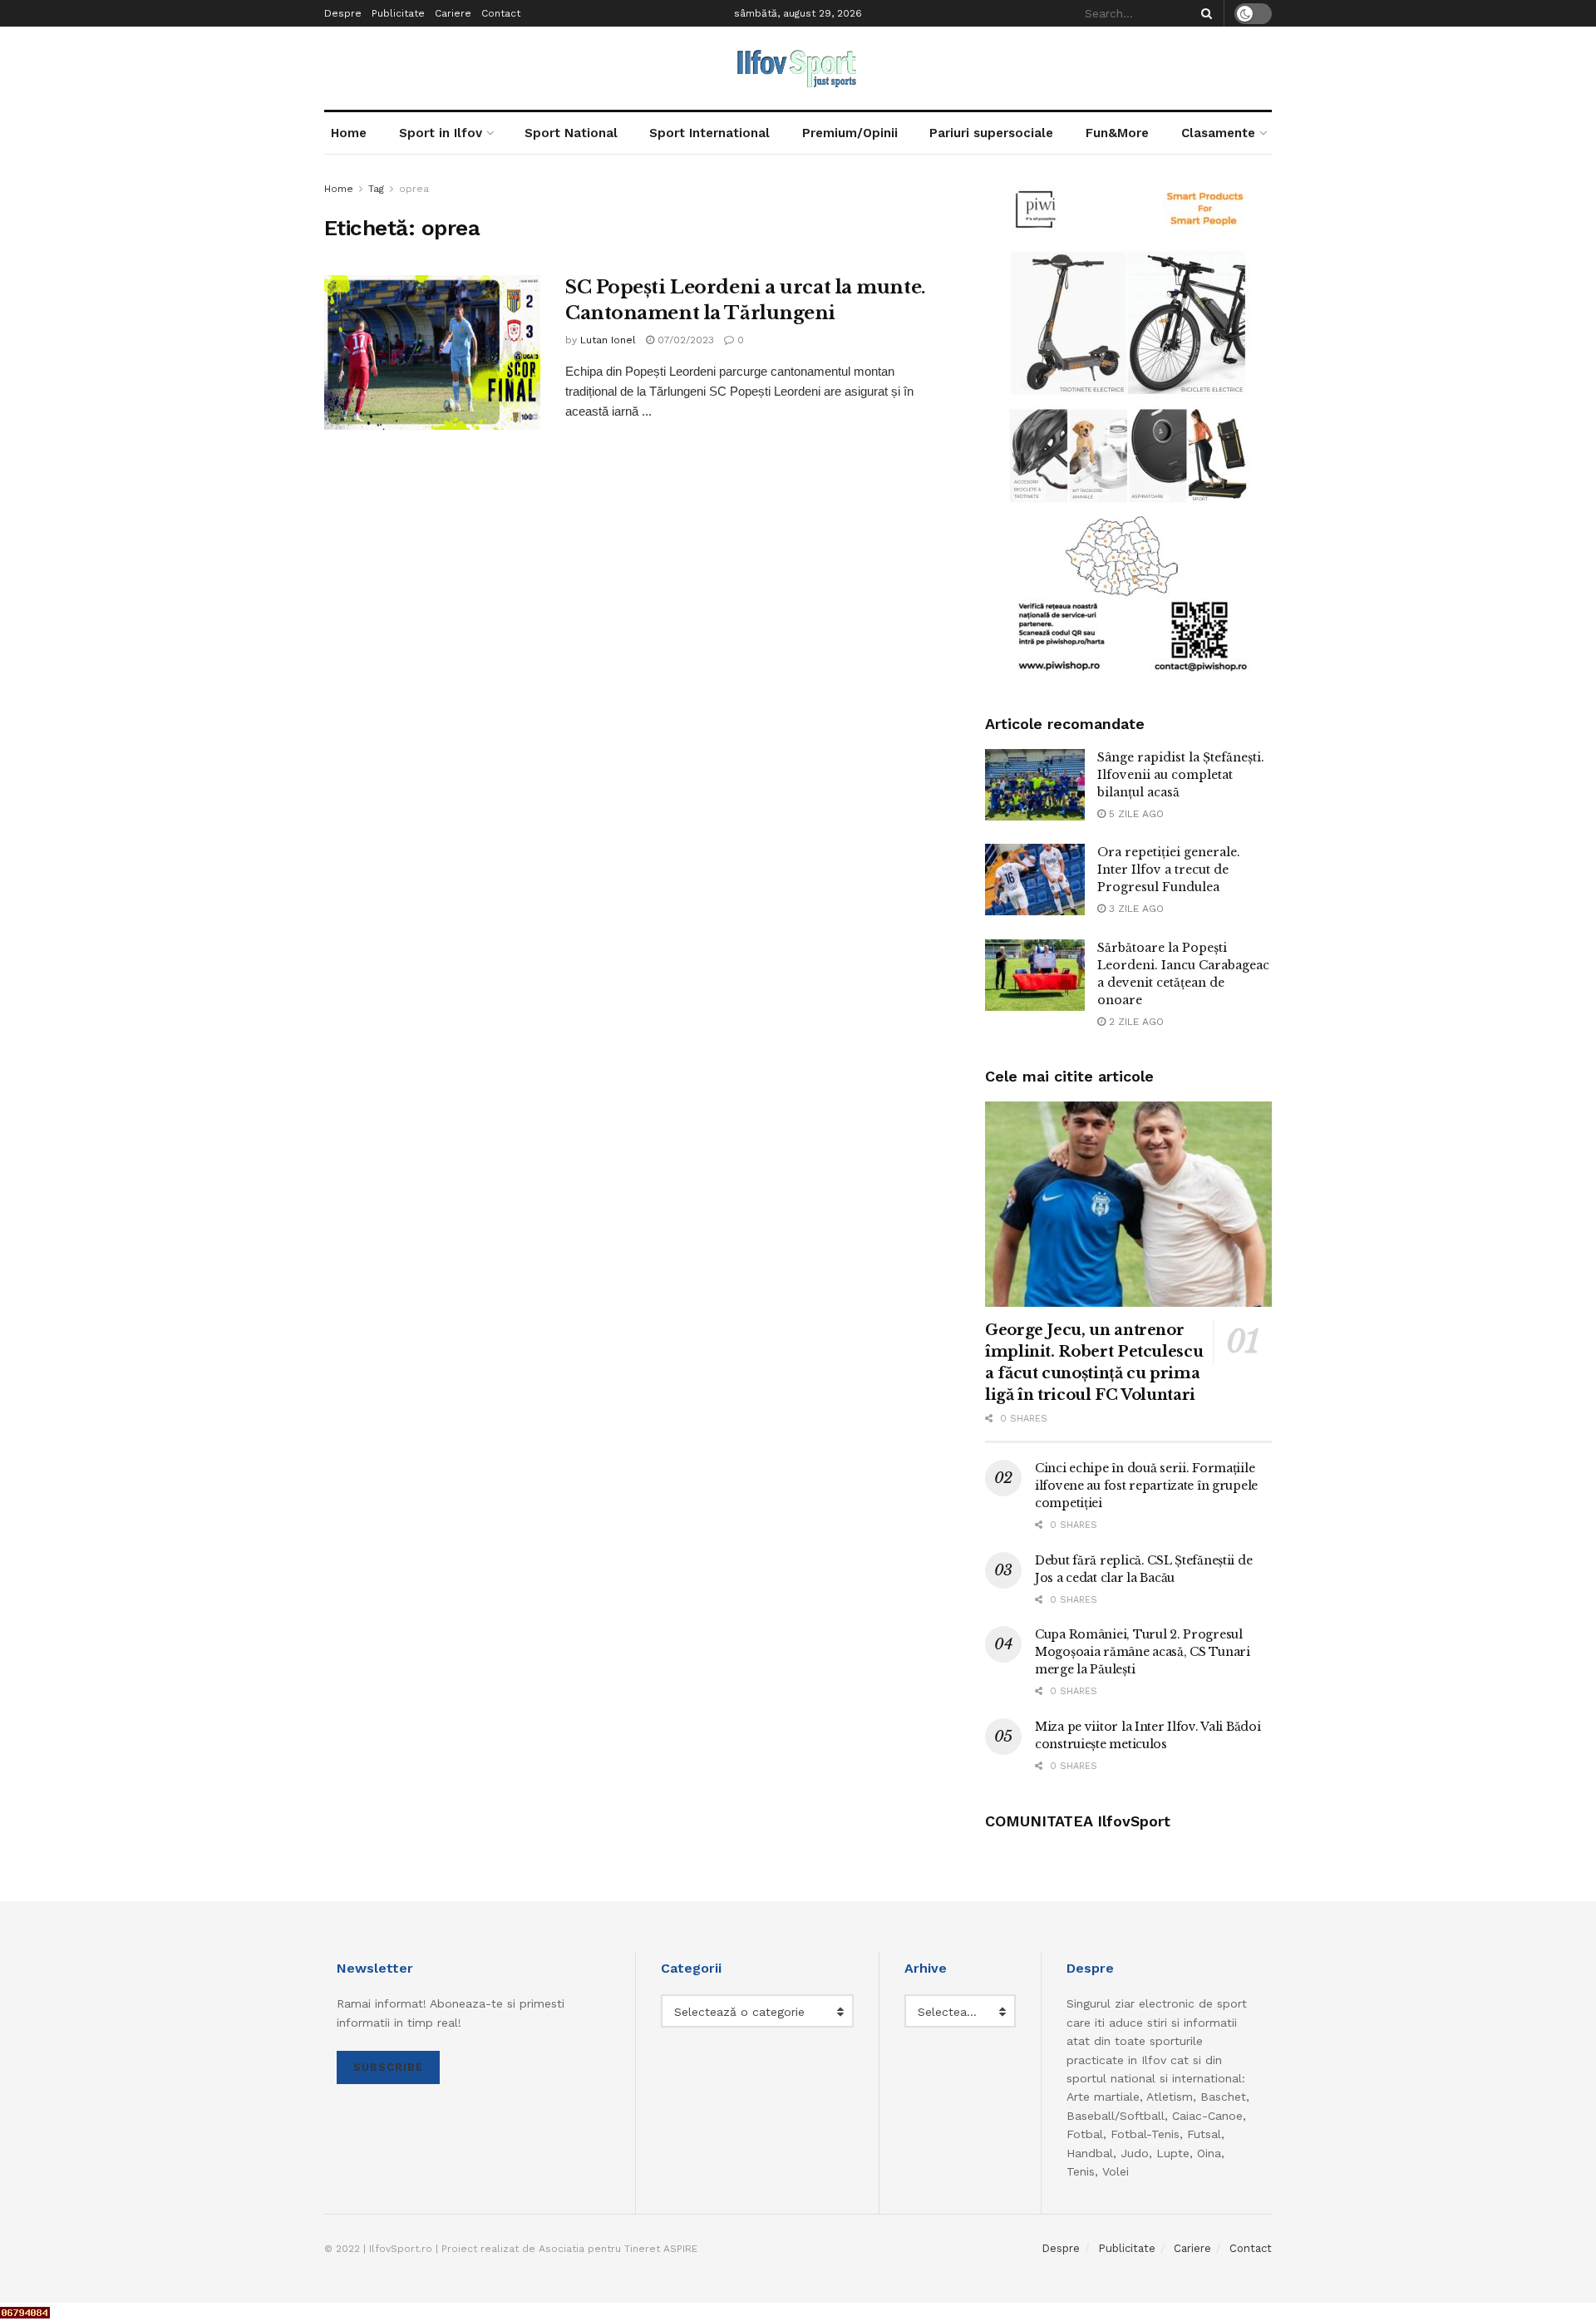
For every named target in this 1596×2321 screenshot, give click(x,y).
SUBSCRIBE (388, 2067)
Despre (343, 13)
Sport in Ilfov (441, 133)
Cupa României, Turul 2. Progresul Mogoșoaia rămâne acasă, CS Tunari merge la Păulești (1143, 1652)
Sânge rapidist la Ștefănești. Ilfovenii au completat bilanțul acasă (1181, 775)
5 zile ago (1135, 814)
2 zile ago (1135, 1022)
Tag (376, 189)
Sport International (709, 133)
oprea (414, 189)
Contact (501, 13)
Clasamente (1218, 133)
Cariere (453, 13)
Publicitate (398, 13)
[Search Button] (1204, 13)
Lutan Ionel (608, 340)
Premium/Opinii (850, 133)
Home (349, 133)
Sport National (571, 133)
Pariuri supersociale (991, 133)
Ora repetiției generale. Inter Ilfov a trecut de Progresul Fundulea (1169, 870)
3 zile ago (1135, 909)
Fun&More (1117, 133)
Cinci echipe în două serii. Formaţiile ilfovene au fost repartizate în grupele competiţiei (1146, 1486)
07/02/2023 (684, 340)
